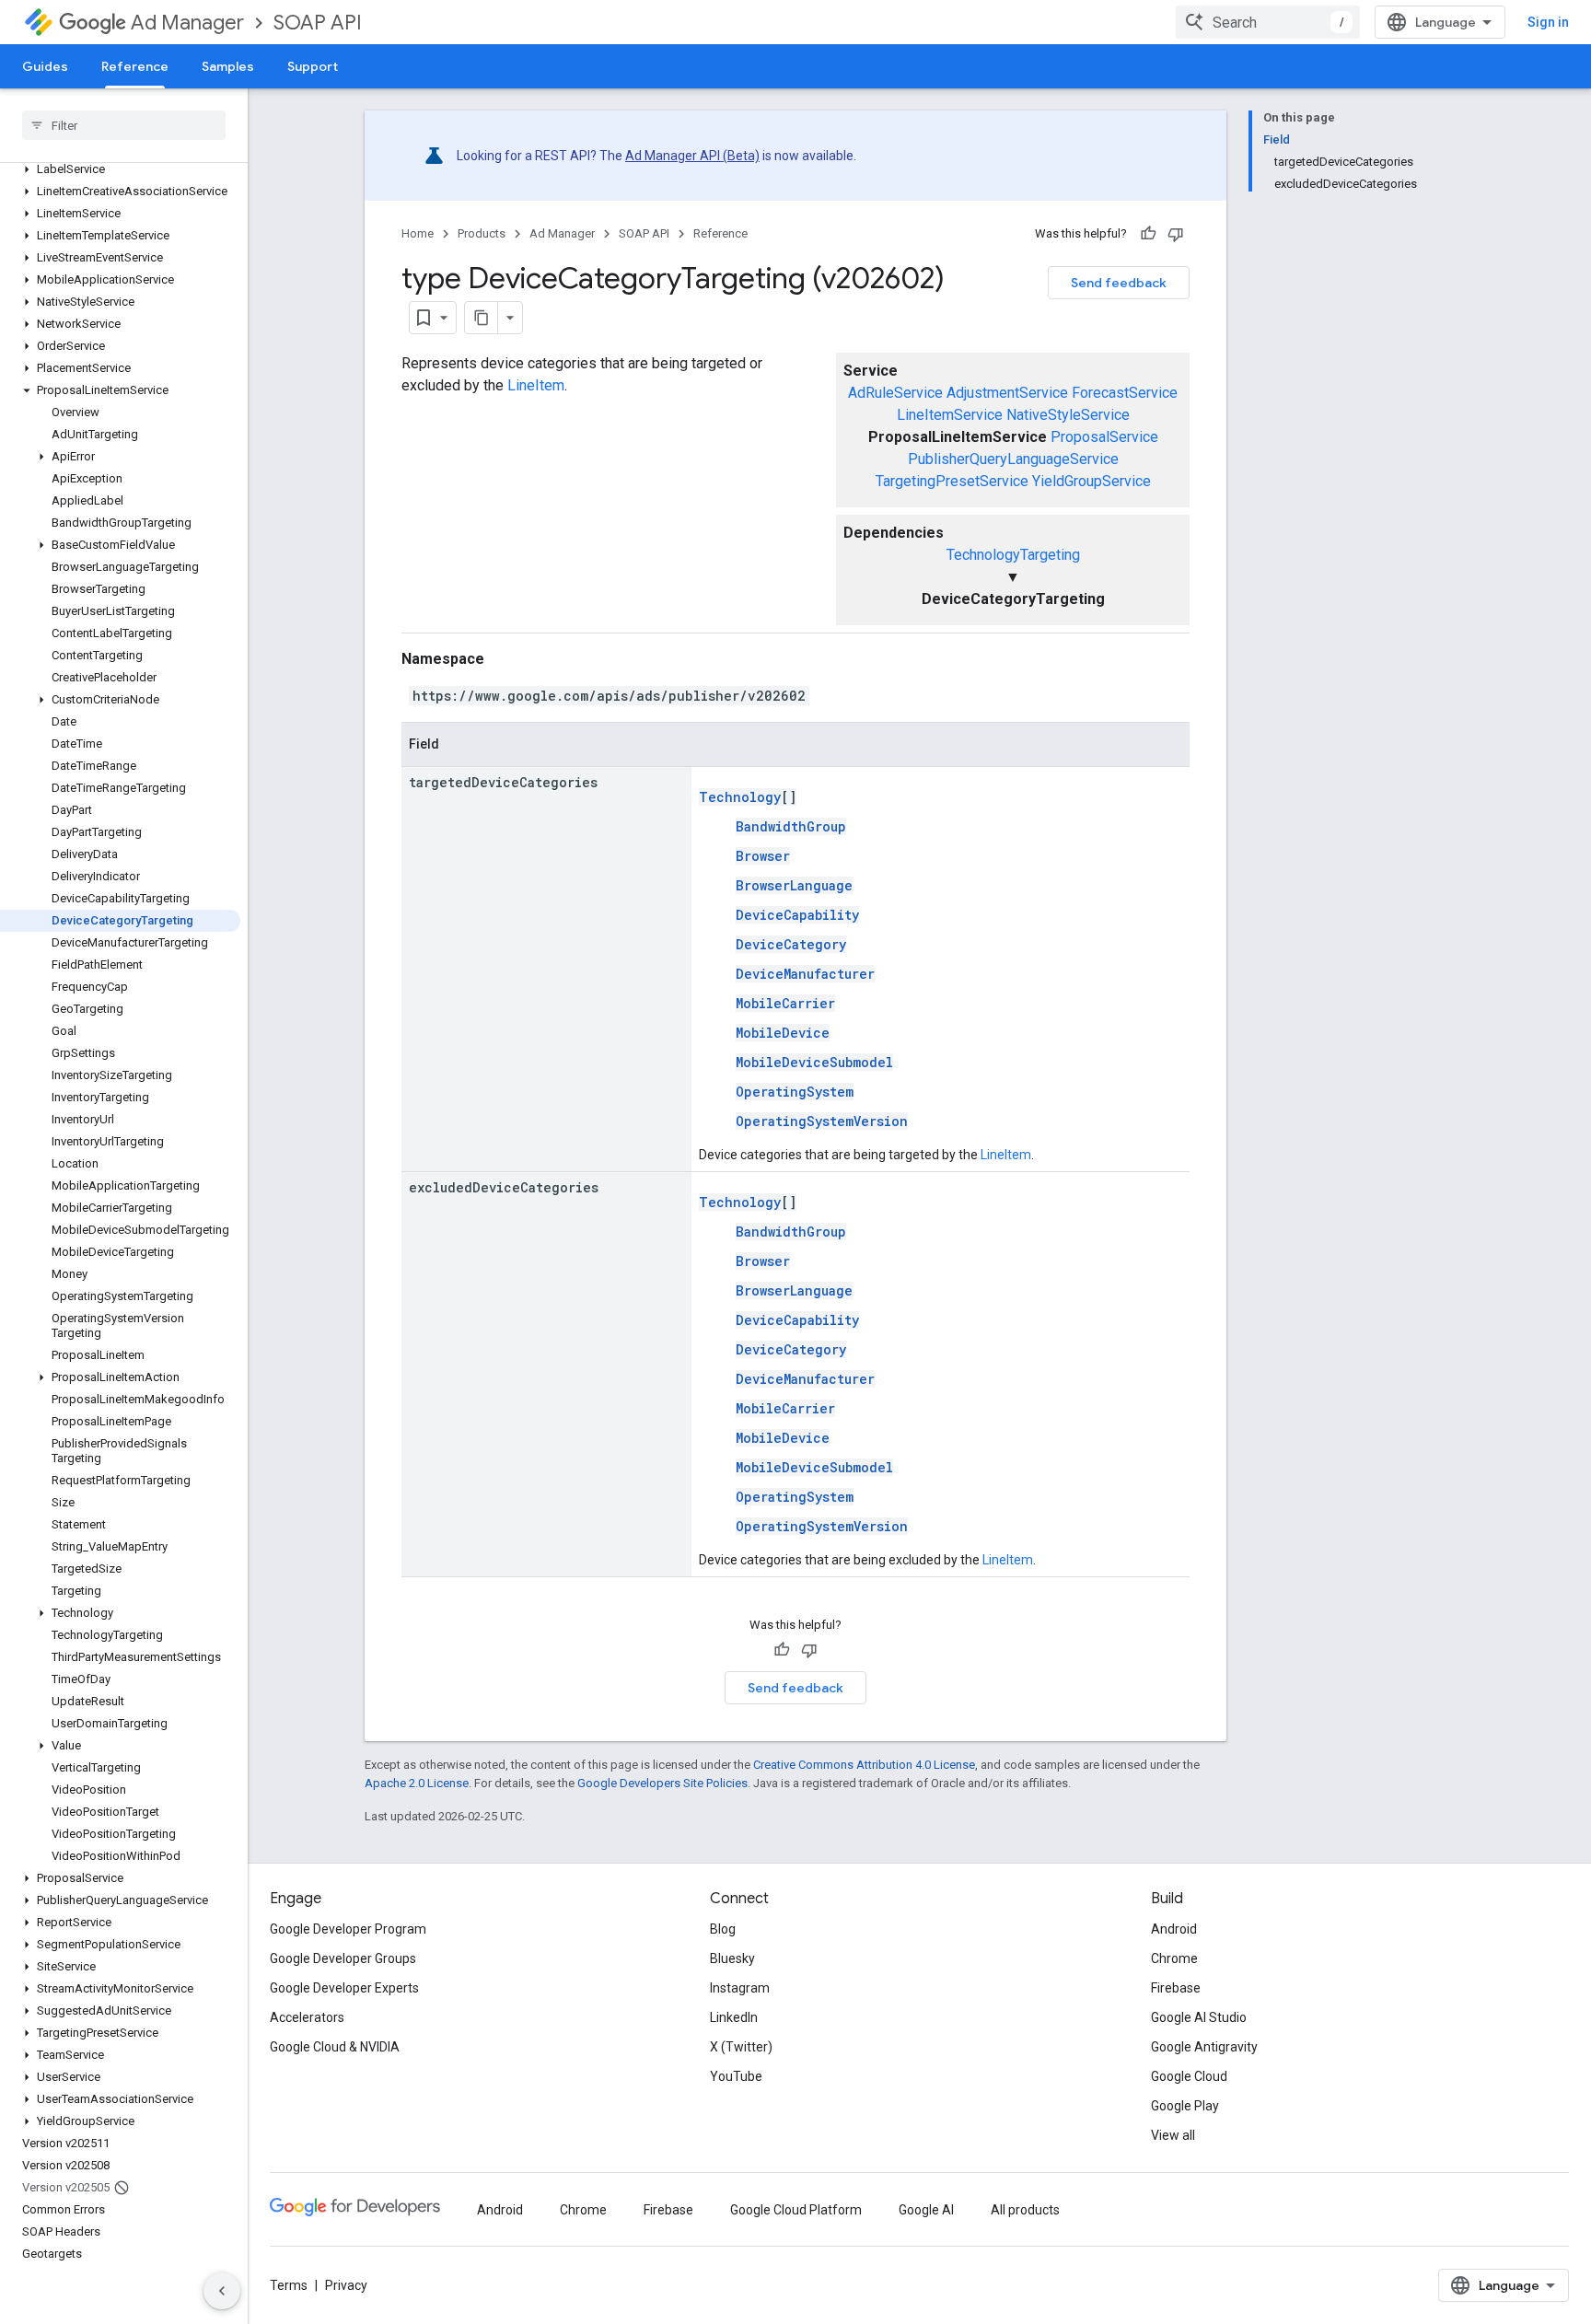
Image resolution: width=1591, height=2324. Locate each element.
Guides (45, 66)
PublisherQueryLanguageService (1013, 459)
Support (313, 66)
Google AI (926, 2210)
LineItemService (950, 415)
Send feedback (1119, 283)
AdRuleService (895, 393)
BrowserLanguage (794, 885)
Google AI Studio (1199, 2017)
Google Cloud (1189, 2076)
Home (418, 233)
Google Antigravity (1204, 2047)
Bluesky (732, 1958)
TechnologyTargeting (1013, 555)
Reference (135, 66)
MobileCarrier (785, 1003)
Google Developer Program (348, 1929)
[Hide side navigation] (222, 2291)
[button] (120, 169)
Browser (763, 856)
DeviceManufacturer (805, 974)
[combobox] (1268, 22)
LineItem (536, 385)
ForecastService (1125, 393)
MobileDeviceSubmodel (814, 1062)
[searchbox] (124, 125)
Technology (740, 797)
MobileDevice (783, 1033)
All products (1025, 2210)
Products (482, 233)
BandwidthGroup (791, 826)
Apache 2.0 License (417, 1783)
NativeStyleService (1068, 415)
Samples (228, 66)
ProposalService (1104, 437)
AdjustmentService (1007, 393)
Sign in (1548, 22)
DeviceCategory (791, 944)
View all (1173, 2135)
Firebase (1176, 1988)
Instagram (740, 1988)
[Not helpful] (1176, 234)
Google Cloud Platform (796, 2210)
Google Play (1185, 2106)
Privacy (346, 2285)
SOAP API (318, 23)
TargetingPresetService (952, 481)
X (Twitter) (741, 2047)
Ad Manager (187, 23)
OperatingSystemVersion (822, 1121)
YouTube (736, 2076)
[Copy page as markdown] (482, 318)
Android (1174, 1929)
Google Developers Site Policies (662, 1783)
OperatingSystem (795, 1092)
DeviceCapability (797, 915)
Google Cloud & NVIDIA (335, 2047)
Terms (289, 2285)
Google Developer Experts (344, 1988)
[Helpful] (1148, 234)
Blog (723, 1929)
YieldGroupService (1092, 481)
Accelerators (307, 2017)
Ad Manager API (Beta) (692, 156)
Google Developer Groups (343, 1958)
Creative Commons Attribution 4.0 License (864, 1765)
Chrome (1174, 1958)
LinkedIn (734, 2017)
